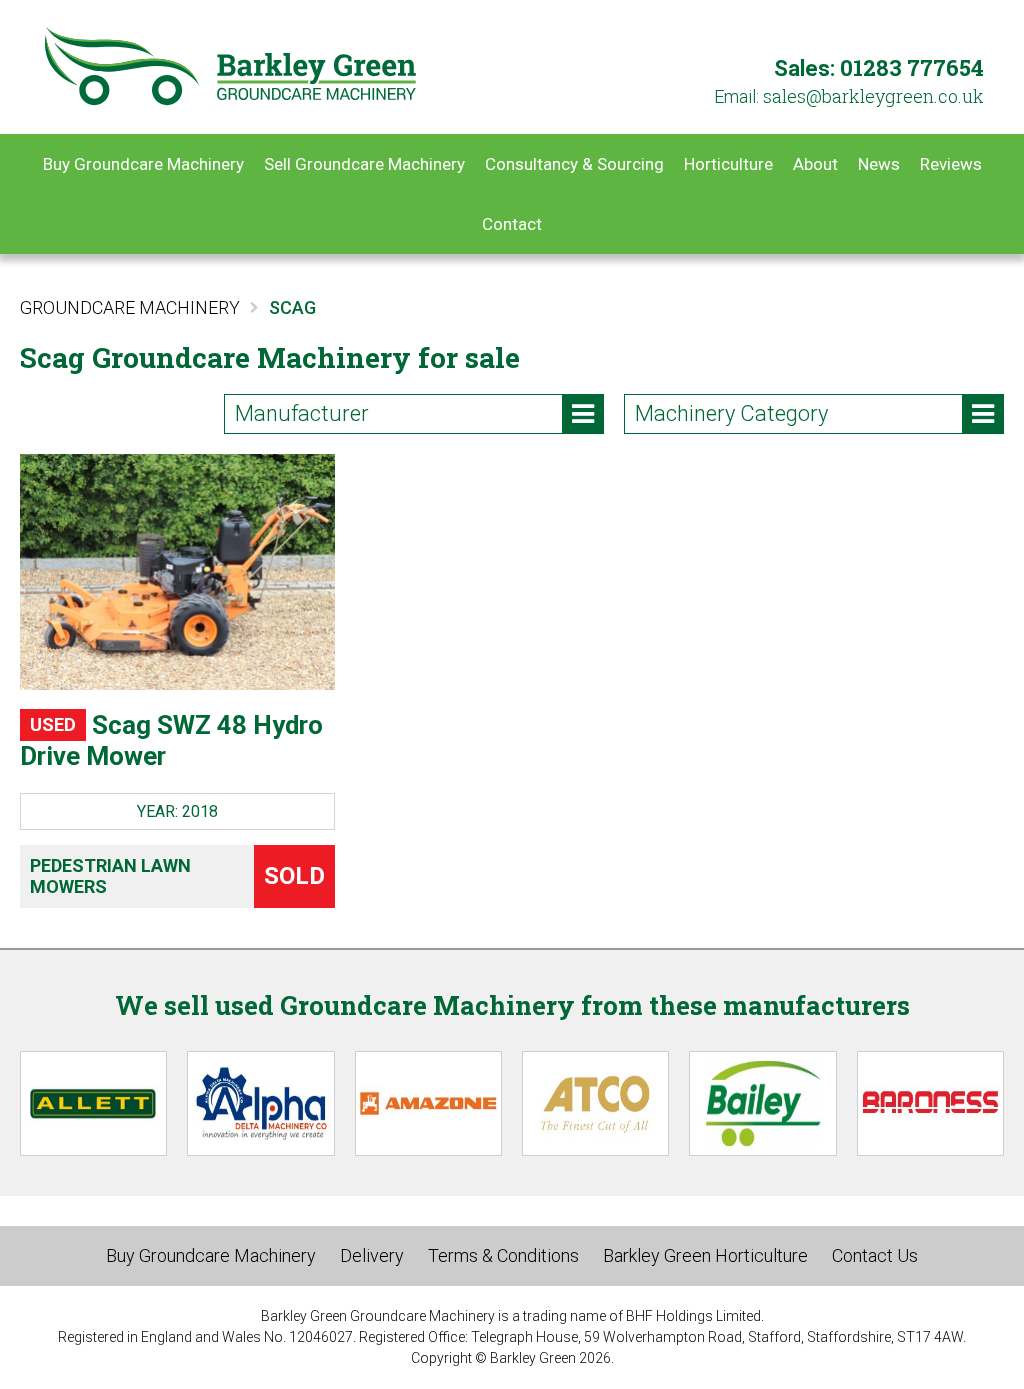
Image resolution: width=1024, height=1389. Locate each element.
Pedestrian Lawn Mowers (110, 876)
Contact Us (875, 1255)
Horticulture (728, 164)
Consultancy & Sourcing (574, 164)
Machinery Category (731, 413)
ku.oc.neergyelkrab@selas (873, 96)
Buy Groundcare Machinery (143, 164)
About (815, 164)
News (879, 164)
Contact (512, 224)
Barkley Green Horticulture (705, 1255)
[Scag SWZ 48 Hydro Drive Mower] (177, 572)
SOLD (294, 876)
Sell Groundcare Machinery (364, 164)
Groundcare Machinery (130, 307)
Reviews (951, 164)
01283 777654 (912, 67)
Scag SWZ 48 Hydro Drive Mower (171, 740)
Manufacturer (302, 413)
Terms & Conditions (503, 1255)
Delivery (372, 1255)
